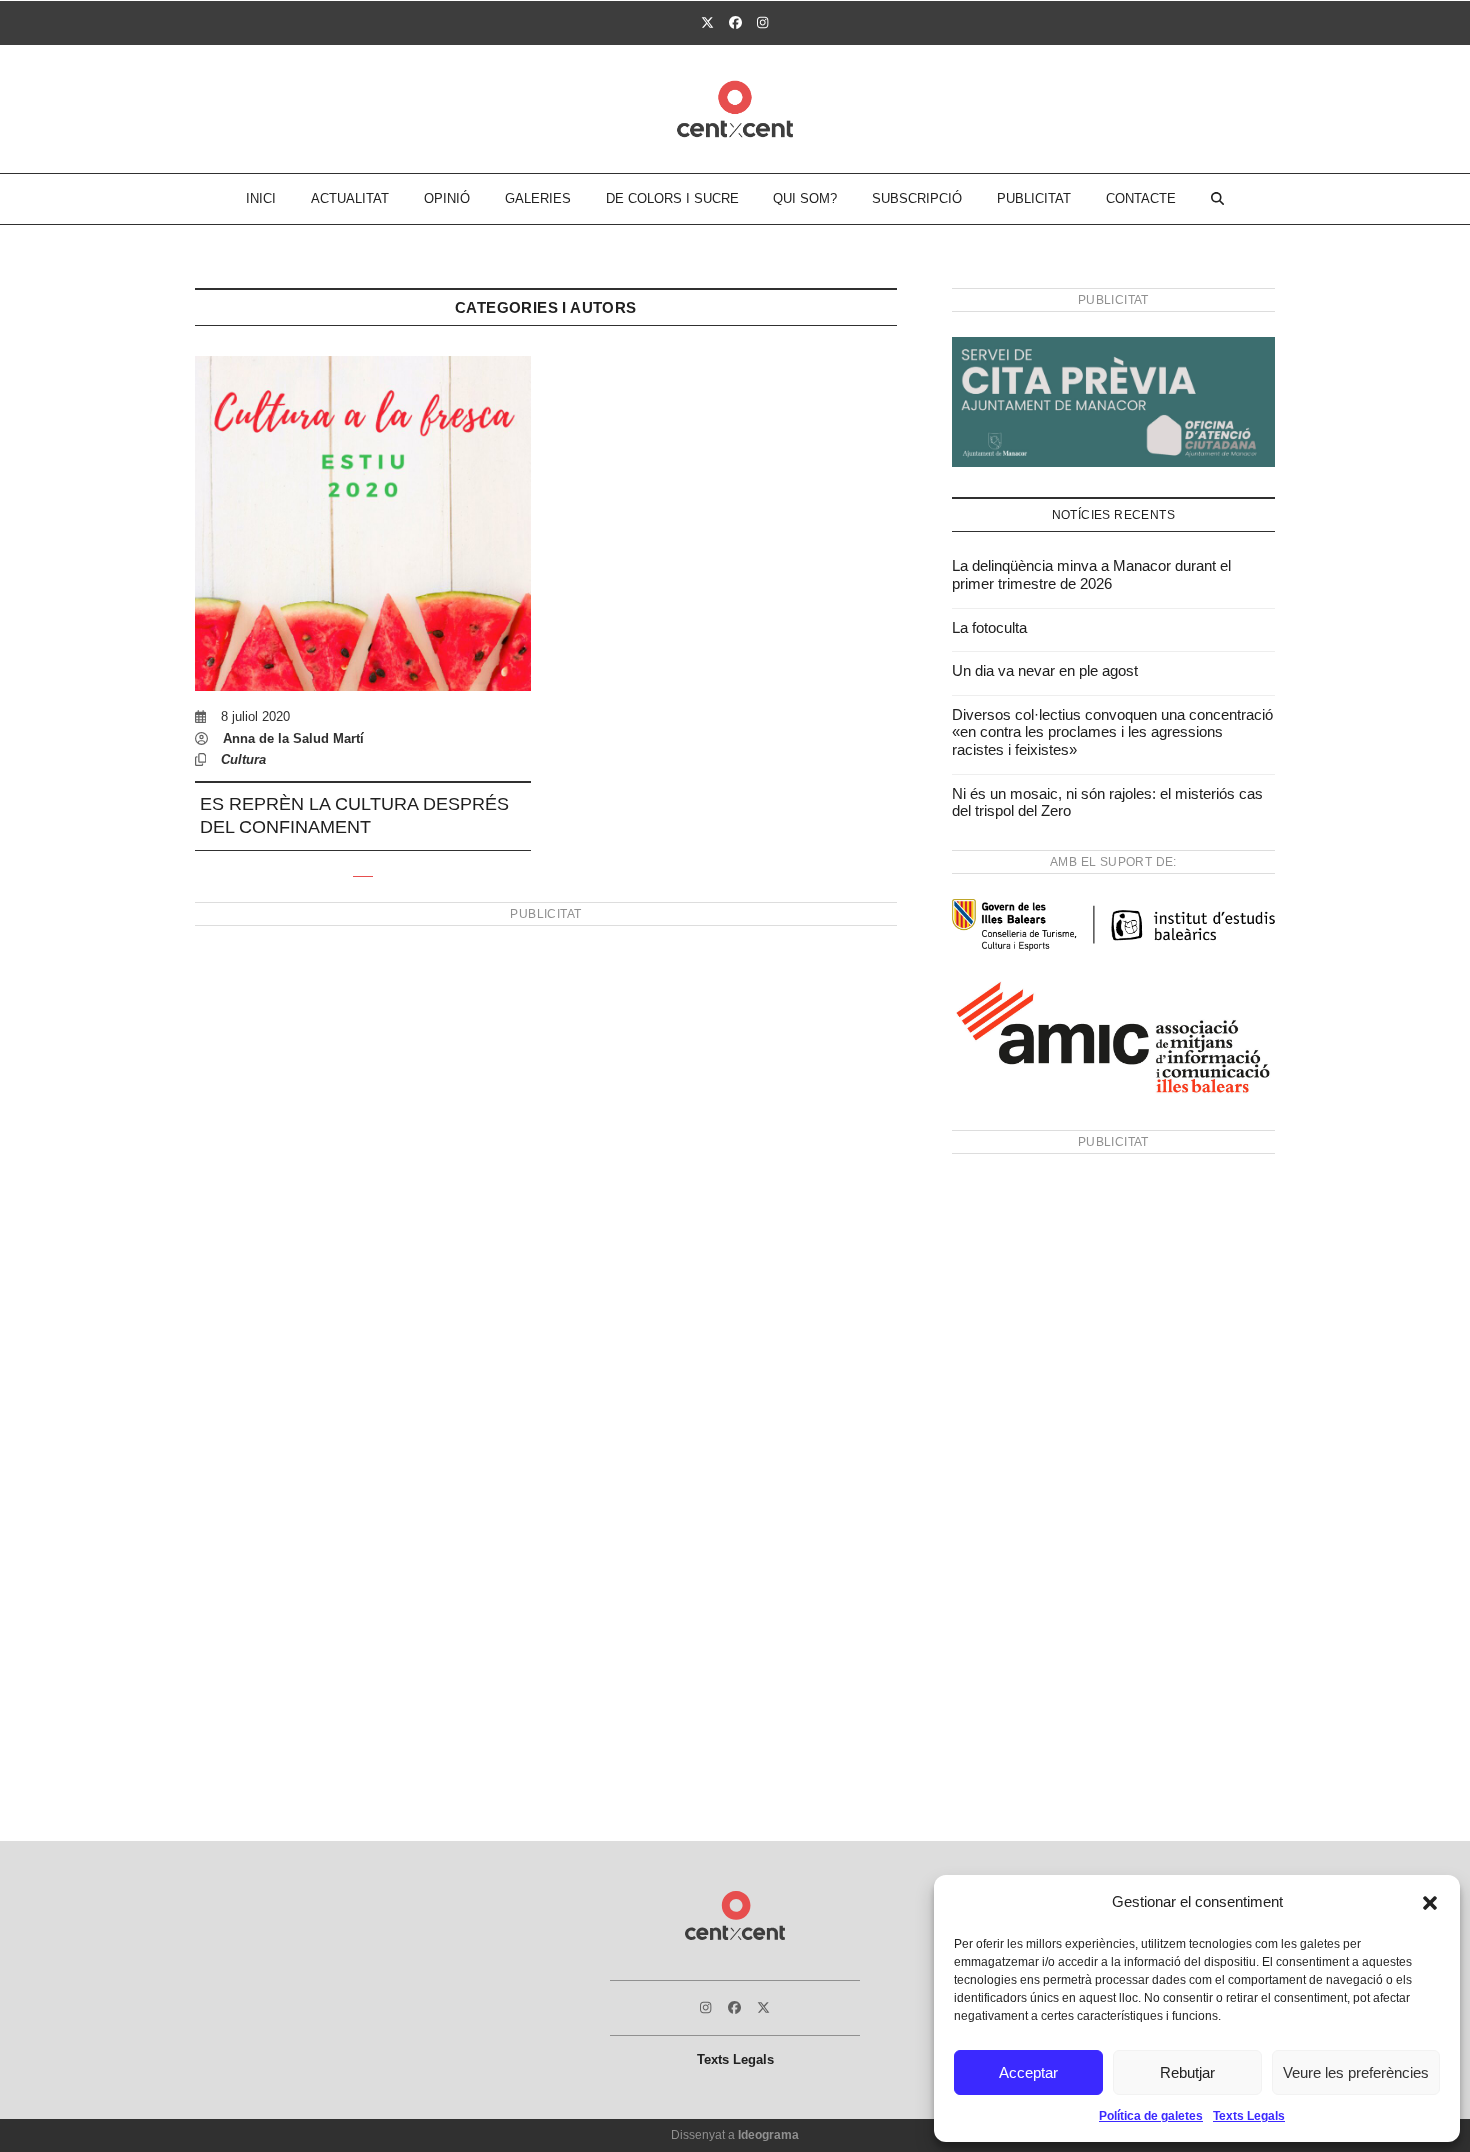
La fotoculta (989, 627)
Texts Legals (1249, 2116)
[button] (1430, 1903)
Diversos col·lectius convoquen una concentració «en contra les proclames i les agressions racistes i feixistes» (1112, 732)
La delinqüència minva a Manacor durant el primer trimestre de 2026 (1091, 574)
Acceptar (1028, 2072)
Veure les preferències (1356, 2072)
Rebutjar (1187, 2072)
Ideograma (768, 2135)
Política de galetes (1151, 2116)
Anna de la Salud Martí (293, 738)
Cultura (243, 759)
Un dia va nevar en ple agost (1045, 670)
